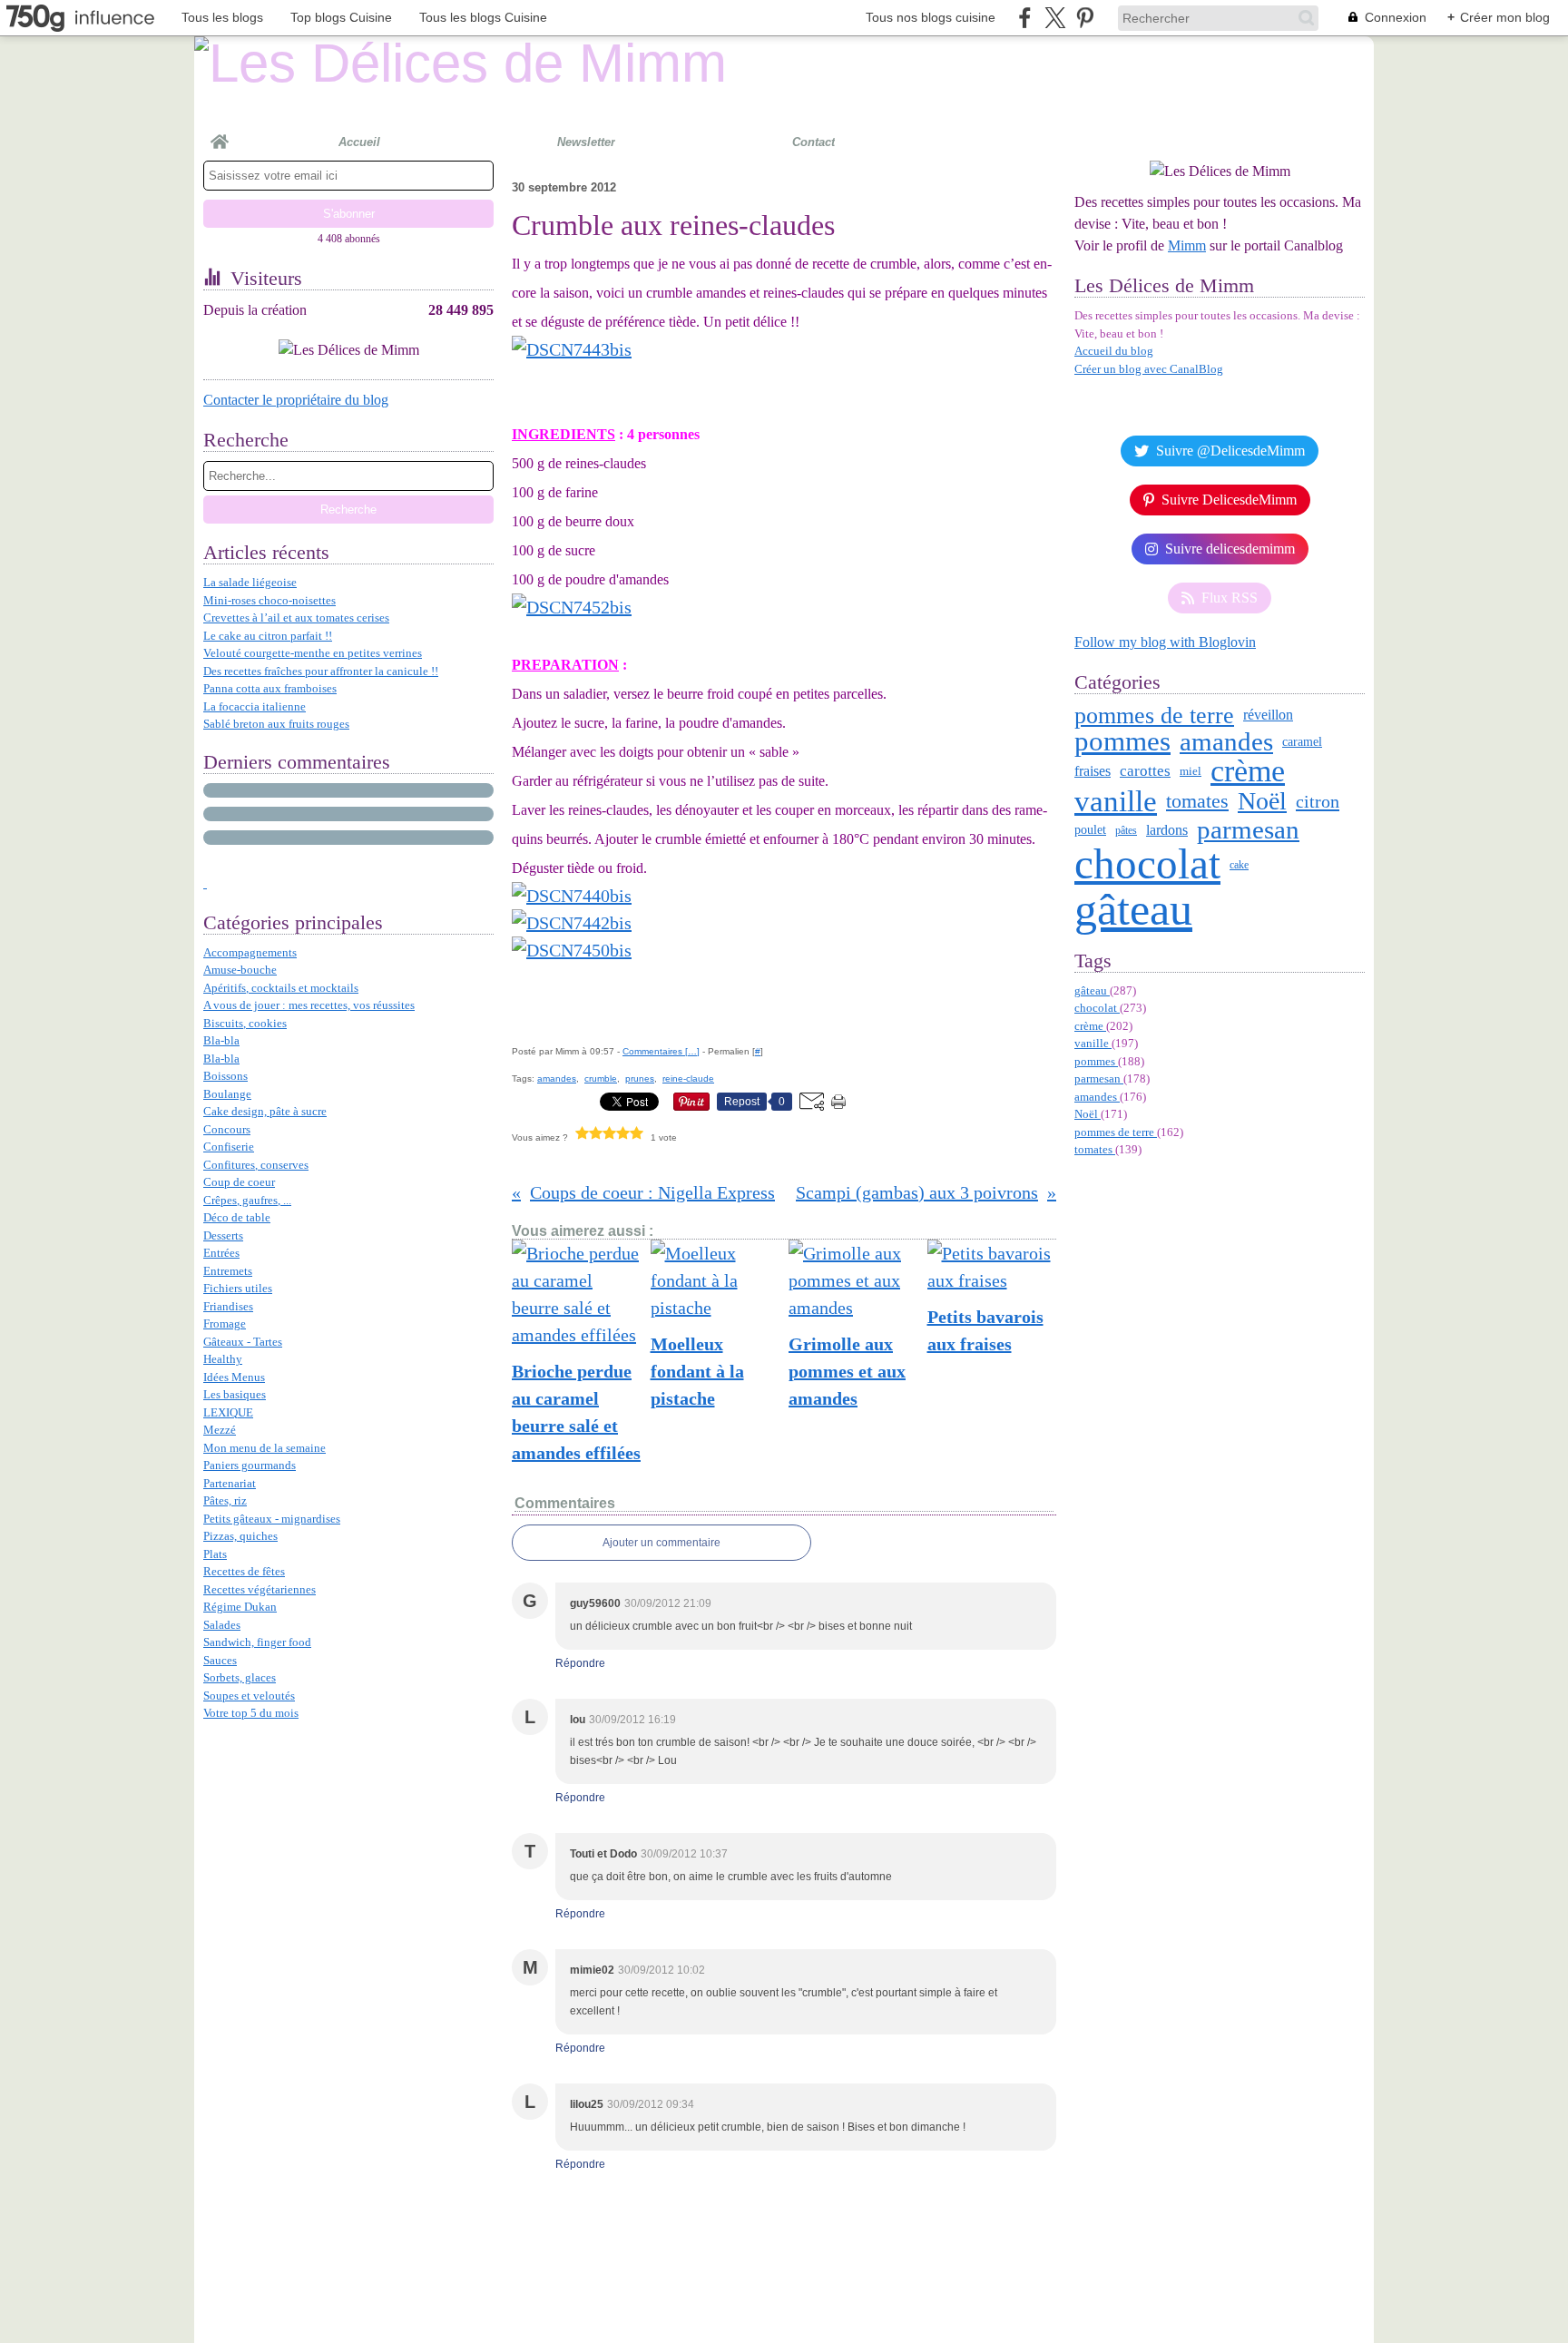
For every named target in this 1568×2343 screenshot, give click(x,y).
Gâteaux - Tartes (243, 1342)
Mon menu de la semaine (265, 1448)
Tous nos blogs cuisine (931, 17)
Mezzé (220, 1430)
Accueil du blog (1114, 351)
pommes (1122, 741)
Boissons (225, 1076)
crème (1248, 771)
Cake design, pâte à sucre (265, 1111)
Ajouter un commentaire (661, 1543)
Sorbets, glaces (240, 1677)
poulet (1090, 830)
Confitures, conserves (256, 1165)
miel (1191, 771)
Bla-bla (221, 1040)
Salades (222, 1625)
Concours (227, 1129)
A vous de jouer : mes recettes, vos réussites (309, 1005)
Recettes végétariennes (260, 1589)
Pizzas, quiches (240, 1536)
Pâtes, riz (225, 1500)
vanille (1116, 802)
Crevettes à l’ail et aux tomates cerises (296, 618)
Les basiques (235, 1394)
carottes (1145, 771)
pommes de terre (1154, 715)
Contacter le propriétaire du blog (296, 400)
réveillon (1268, 715)
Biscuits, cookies (245, 1023)
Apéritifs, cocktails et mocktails (281, 988)
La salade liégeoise (250, 582)
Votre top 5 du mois (251, 1713)
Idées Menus (234, 1377)
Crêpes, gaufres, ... (247, 1200)
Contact (813, 142)
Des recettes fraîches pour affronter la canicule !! (321, 671)
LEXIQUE (228, 1412)
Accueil (359, 142)
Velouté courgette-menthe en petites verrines (313, 653)
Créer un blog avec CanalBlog (1149, 369)
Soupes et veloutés (249, 1696)
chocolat (1147, 864)
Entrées (221, 1253)
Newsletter (586, 142)
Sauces (220, 1660)
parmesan (1248, 830)
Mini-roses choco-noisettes (269, 600)
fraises (1093, 771)
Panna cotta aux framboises (270, 688)
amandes (1226, 742)
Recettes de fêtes (244, 1571)
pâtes (1126, 830)
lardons (1167, 830)
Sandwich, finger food (257, 1642)
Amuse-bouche (240, 970)
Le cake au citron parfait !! (268, 636)
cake (1239, 865)
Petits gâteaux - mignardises (272, 1519)
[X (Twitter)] (1055, 18)
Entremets (228, 1271)
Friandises (228, 1306)
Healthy (223, 1359)
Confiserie (229, 1147)
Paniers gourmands (250, 1465)
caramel (1302, 741)
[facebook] (1025, 18)
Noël (1262, 801)
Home (220, 134)
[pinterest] (1085, 18)
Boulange (227, 1094)
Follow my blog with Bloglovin (1165, 642)
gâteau (1133, 909)
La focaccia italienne (255, 706)
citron (1318, 801)
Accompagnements (250, 952)
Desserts (223, 1235)
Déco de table (237, 1217)
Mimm (1187, 245)
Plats (215, 1554)
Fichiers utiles (238, 1288)
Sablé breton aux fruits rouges (276, 724)
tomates (1197, 801)
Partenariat (230, 1483)
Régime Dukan (240, 1607)
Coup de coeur (239, 1182)
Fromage (225, 1323)
